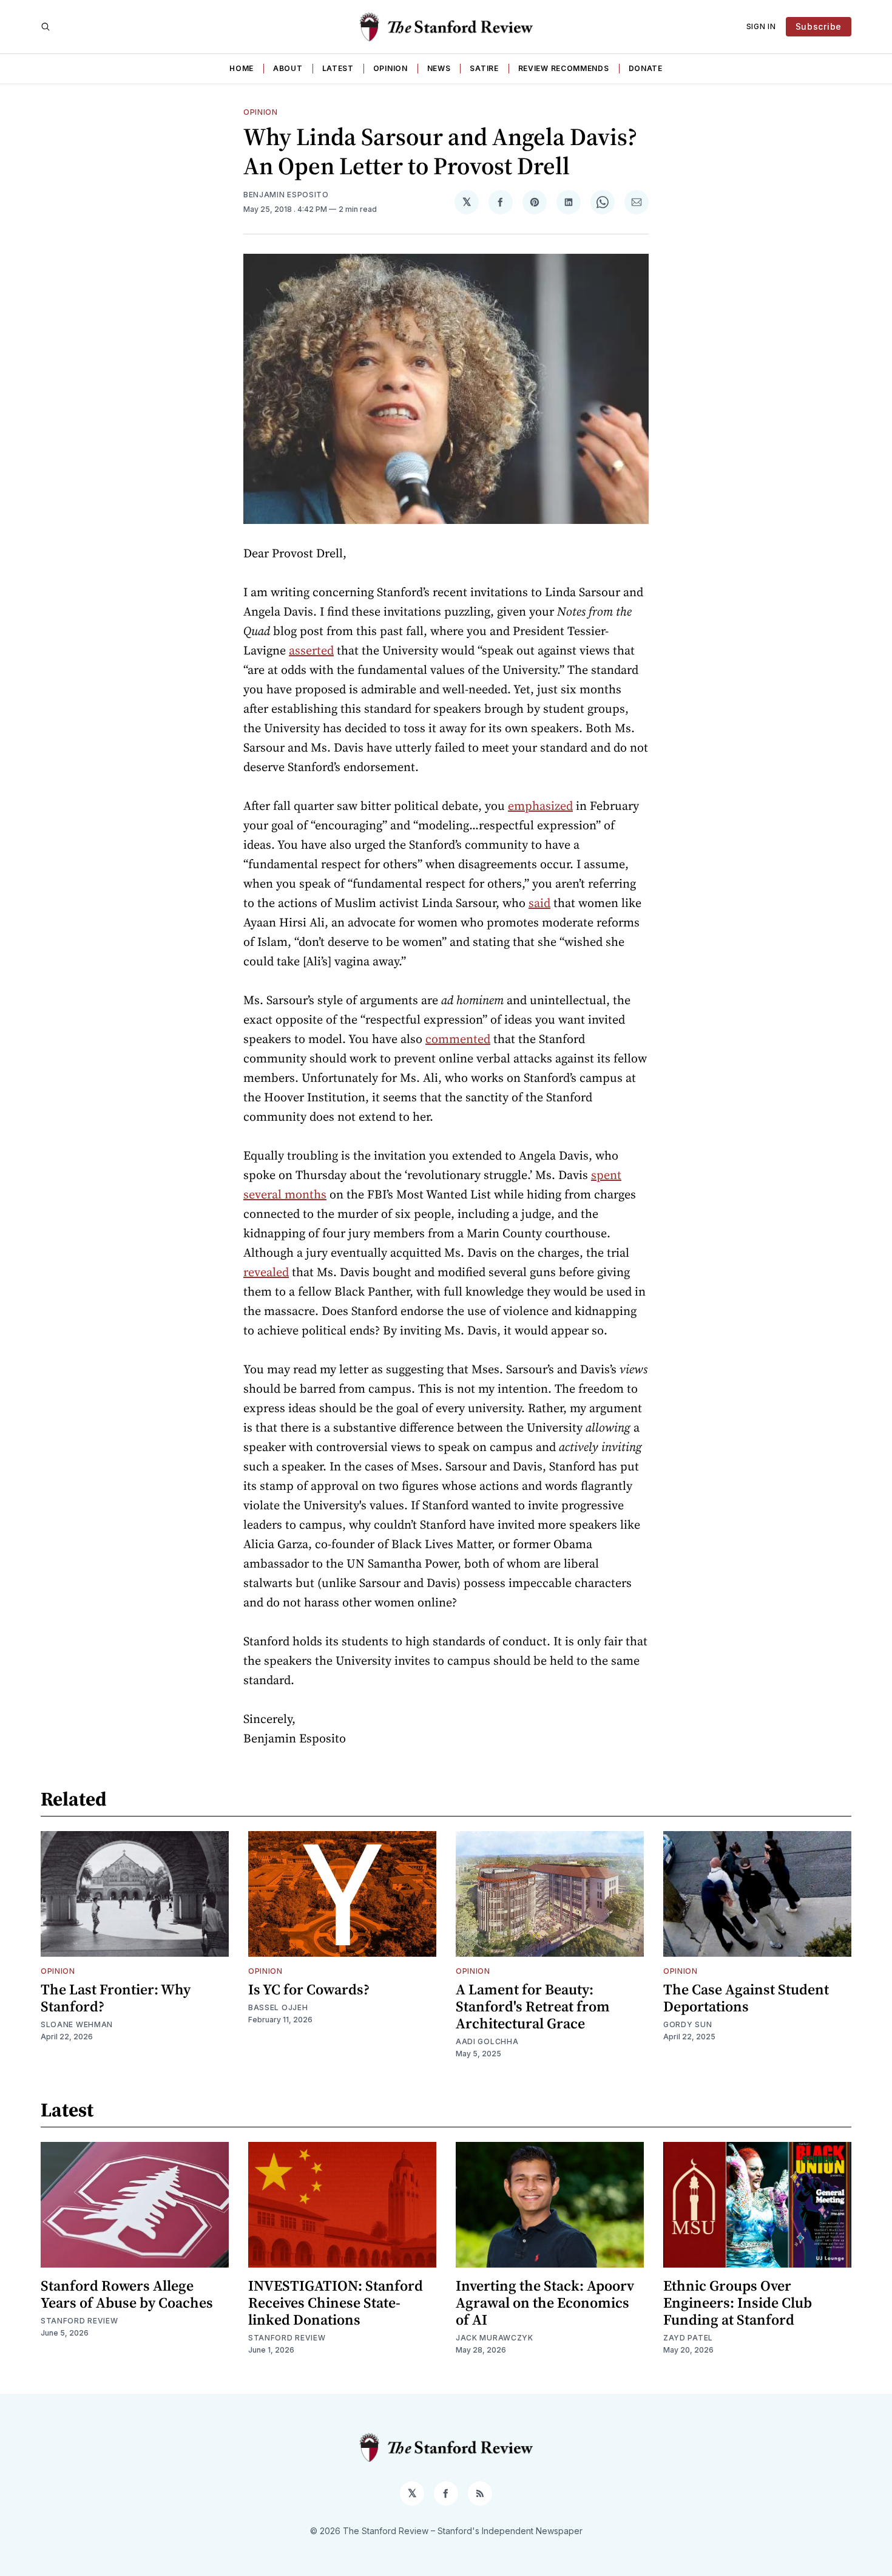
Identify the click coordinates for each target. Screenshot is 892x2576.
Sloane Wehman (77, 2024)
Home (242, 68)
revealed (266, 1272)
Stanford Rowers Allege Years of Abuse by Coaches (127, 2294)
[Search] (46, 27)
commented (458, 1039)
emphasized (540, 806)
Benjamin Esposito (286, 195)
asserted (311, 650)
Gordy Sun (688, 2024)
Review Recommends (564, 68)
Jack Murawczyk (495, 2338)
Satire (484, 68)
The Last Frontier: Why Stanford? (116, 1998)
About (288, 68)
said (539, 903)
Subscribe (819, 26)
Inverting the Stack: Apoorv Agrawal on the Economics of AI (545, 2302)
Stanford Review (79, 2321)
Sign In (761, 26)
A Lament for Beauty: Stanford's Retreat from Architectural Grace (533, 2006)
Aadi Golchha (487, 2041)
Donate (646, 68)
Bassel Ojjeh (278, 2007)
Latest (338, 68)
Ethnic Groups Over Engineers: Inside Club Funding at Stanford (738, 2302)
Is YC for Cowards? (309, 1989)
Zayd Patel (688, 2338)
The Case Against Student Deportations (746, 1998)
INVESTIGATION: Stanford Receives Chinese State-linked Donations (336, 2302)
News (439, 68)
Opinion (390, 68)
